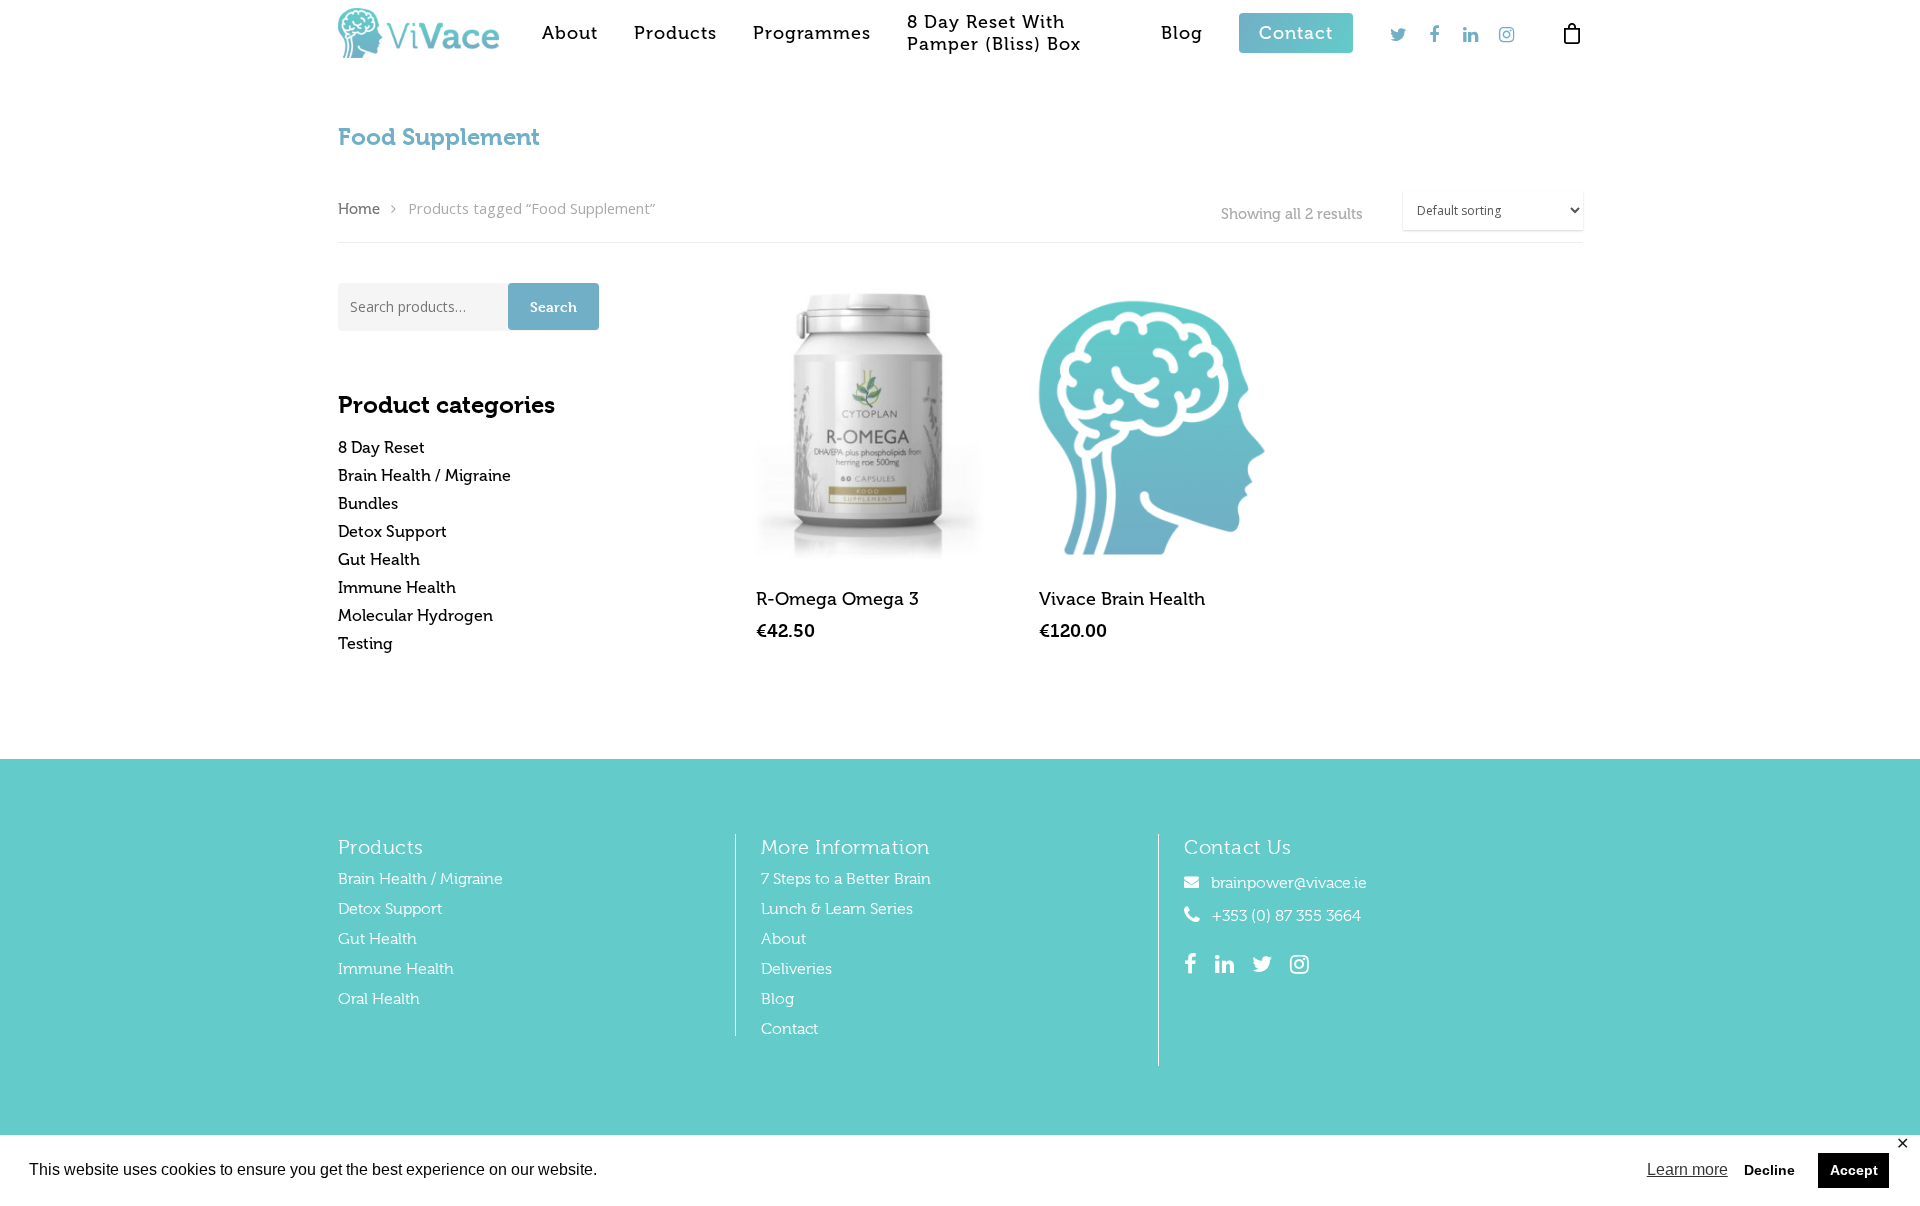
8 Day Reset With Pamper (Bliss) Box (994, 33)
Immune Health (397, 587)
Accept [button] (1854, 1170)
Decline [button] (1769, 1170)
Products (675, 33)
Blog (1182, 33)
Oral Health (379, 999)
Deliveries (796, 969)
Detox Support (392, 531)
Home (359, 209)
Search (553, 306)
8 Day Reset (381, 447)
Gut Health (379, 559)
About (570, 33)
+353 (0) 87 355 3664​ (1284, 916)
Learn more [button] (1687, 1169)
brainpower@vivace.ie (1287, 883)
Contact (1296, 33)
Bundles (368, 503)
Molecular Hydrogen (415, 615)
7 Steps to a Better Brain (846, 879)
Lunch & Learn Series (837, 909)
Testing (365, 643)
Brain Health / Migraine (424, 475)
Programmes (812, 33)
